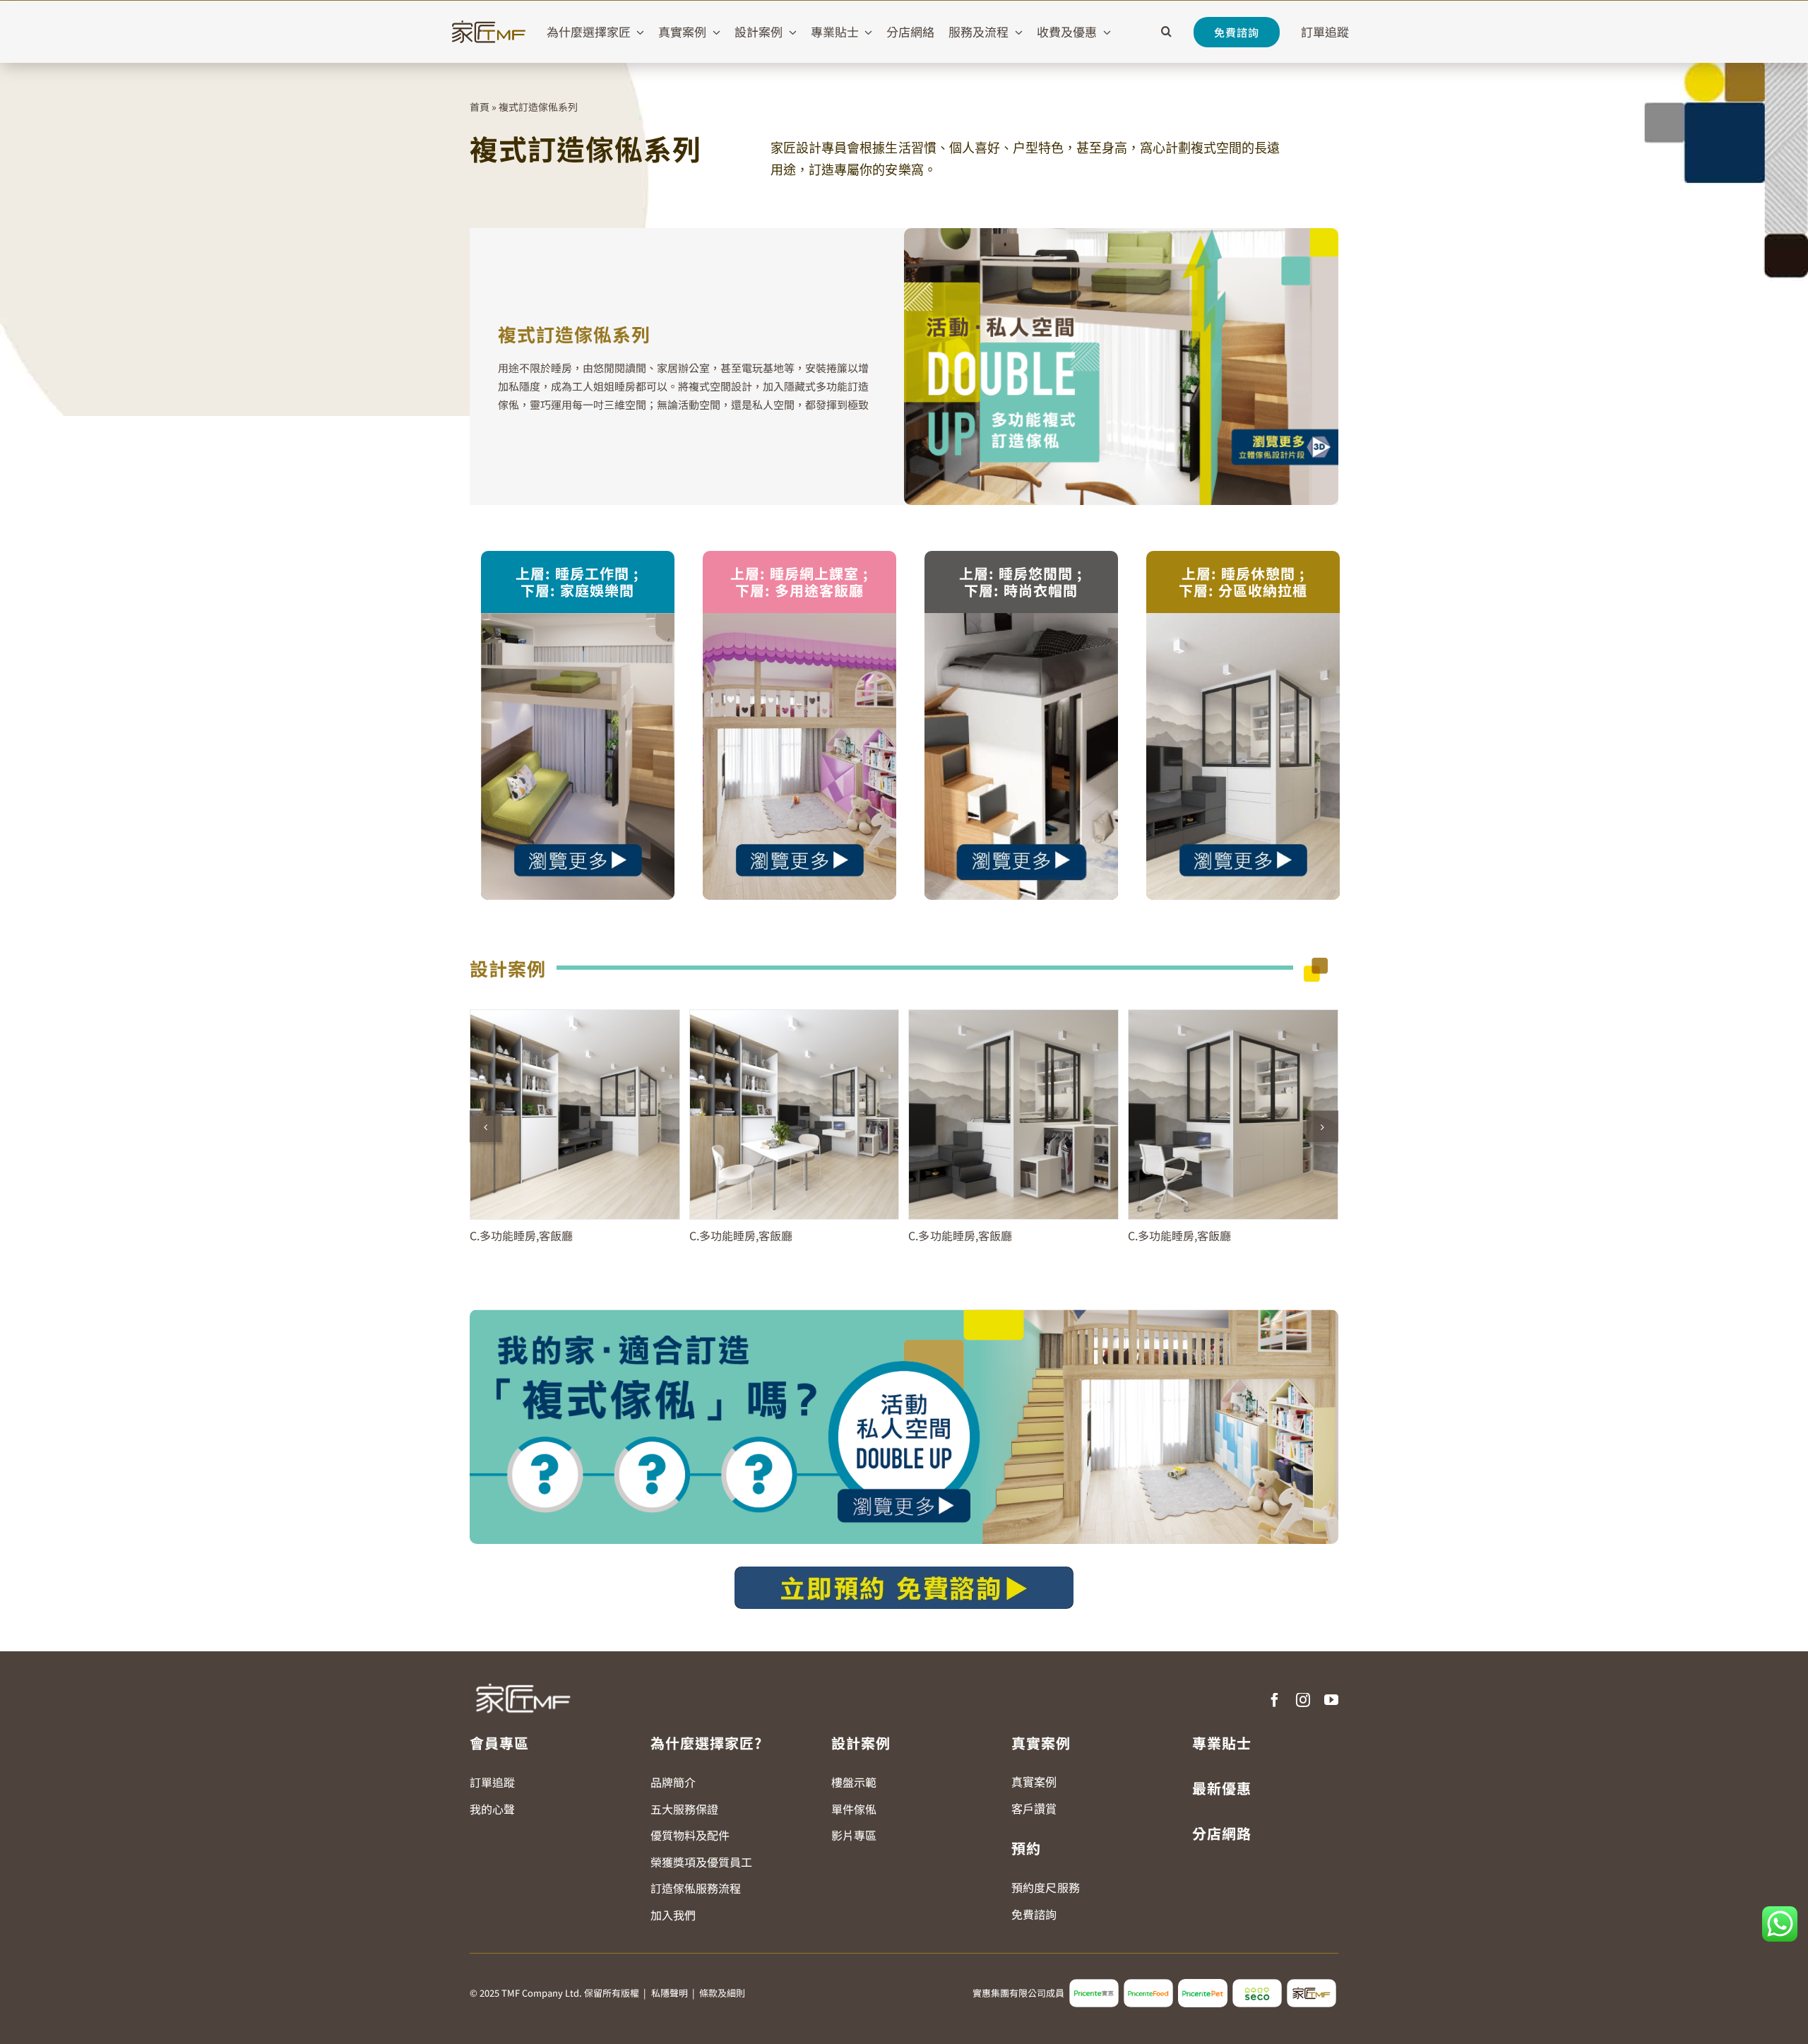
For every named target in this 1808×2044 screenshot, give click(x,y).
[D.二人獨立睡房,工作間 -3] (575, 1115)
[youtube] (1331, 1700)
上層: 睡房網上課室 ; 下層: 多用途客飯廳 (799, 582)
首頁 (480, 107)
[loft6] (1243, 619)
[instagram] (1303, 1700)
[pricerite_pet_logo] (1203, 1985)
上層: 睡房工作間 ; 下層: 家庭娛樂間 (577, 582)
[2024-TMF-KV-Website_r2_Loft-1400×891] (1121, 234)
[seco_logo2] (1257, 1985)
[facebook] (1275, 1700)
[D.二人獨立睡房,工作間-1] (1013, 1115)
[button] (1166, 32)
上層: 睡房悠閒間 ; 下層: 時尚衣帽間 (1021, 582)
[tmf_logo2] (1312, 1985)
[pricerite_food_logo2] (1148, 1985)
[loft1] (578, 619)
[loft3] (799, 619)
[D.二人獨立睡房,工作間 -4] (795, 1115)
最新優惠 (1222, 1788)
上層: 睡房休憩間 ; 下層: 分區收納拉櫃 (1243, 582)
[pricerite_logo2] (1094, 1985)
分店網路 (1222, 1833)
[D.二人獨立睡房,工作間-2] (1233, 1115)
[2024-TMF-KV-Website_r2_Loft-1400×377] (904, 1315)
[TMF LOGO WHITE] (523, 1678)
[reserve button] (904, 1572)
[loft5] (1021, 619)
